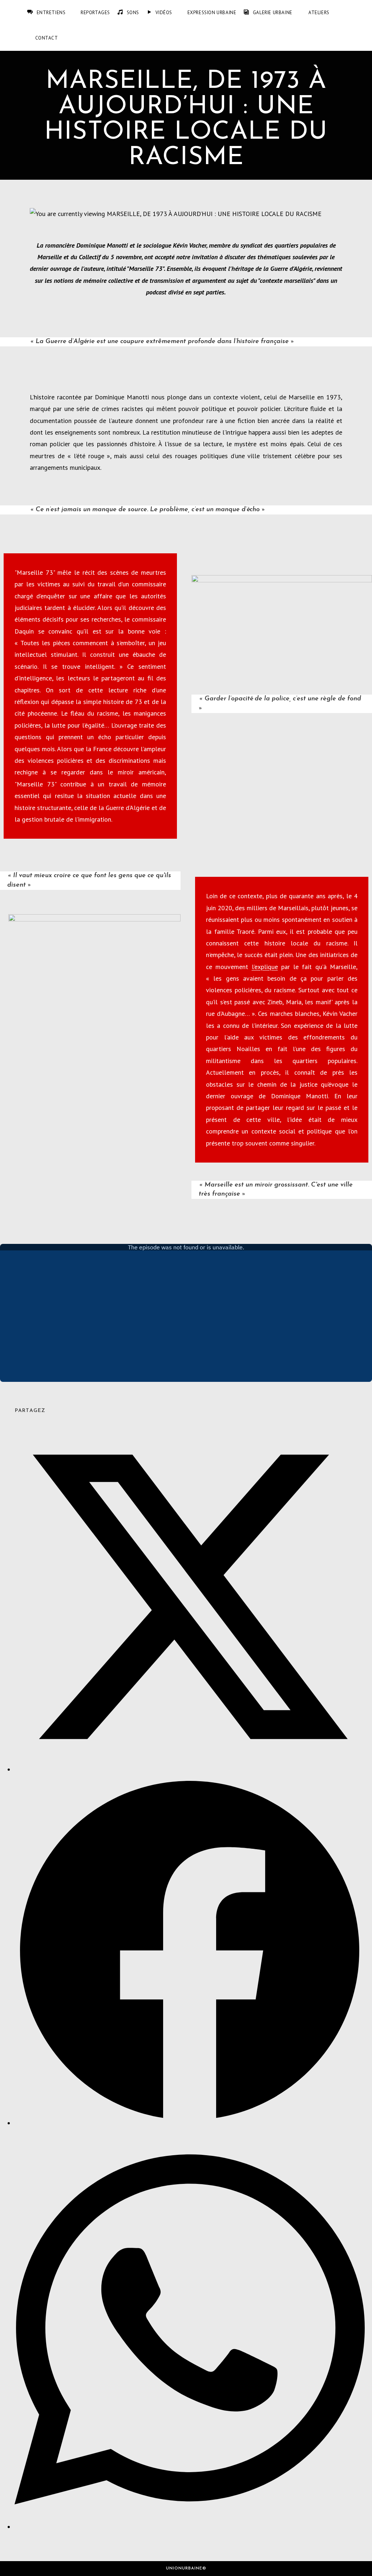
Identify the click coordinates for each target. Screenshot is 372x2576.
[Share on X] (190, 1769)
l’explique (265, 967)
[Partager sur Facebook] (190, 2123)
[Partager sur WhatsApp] (190, 2527)
